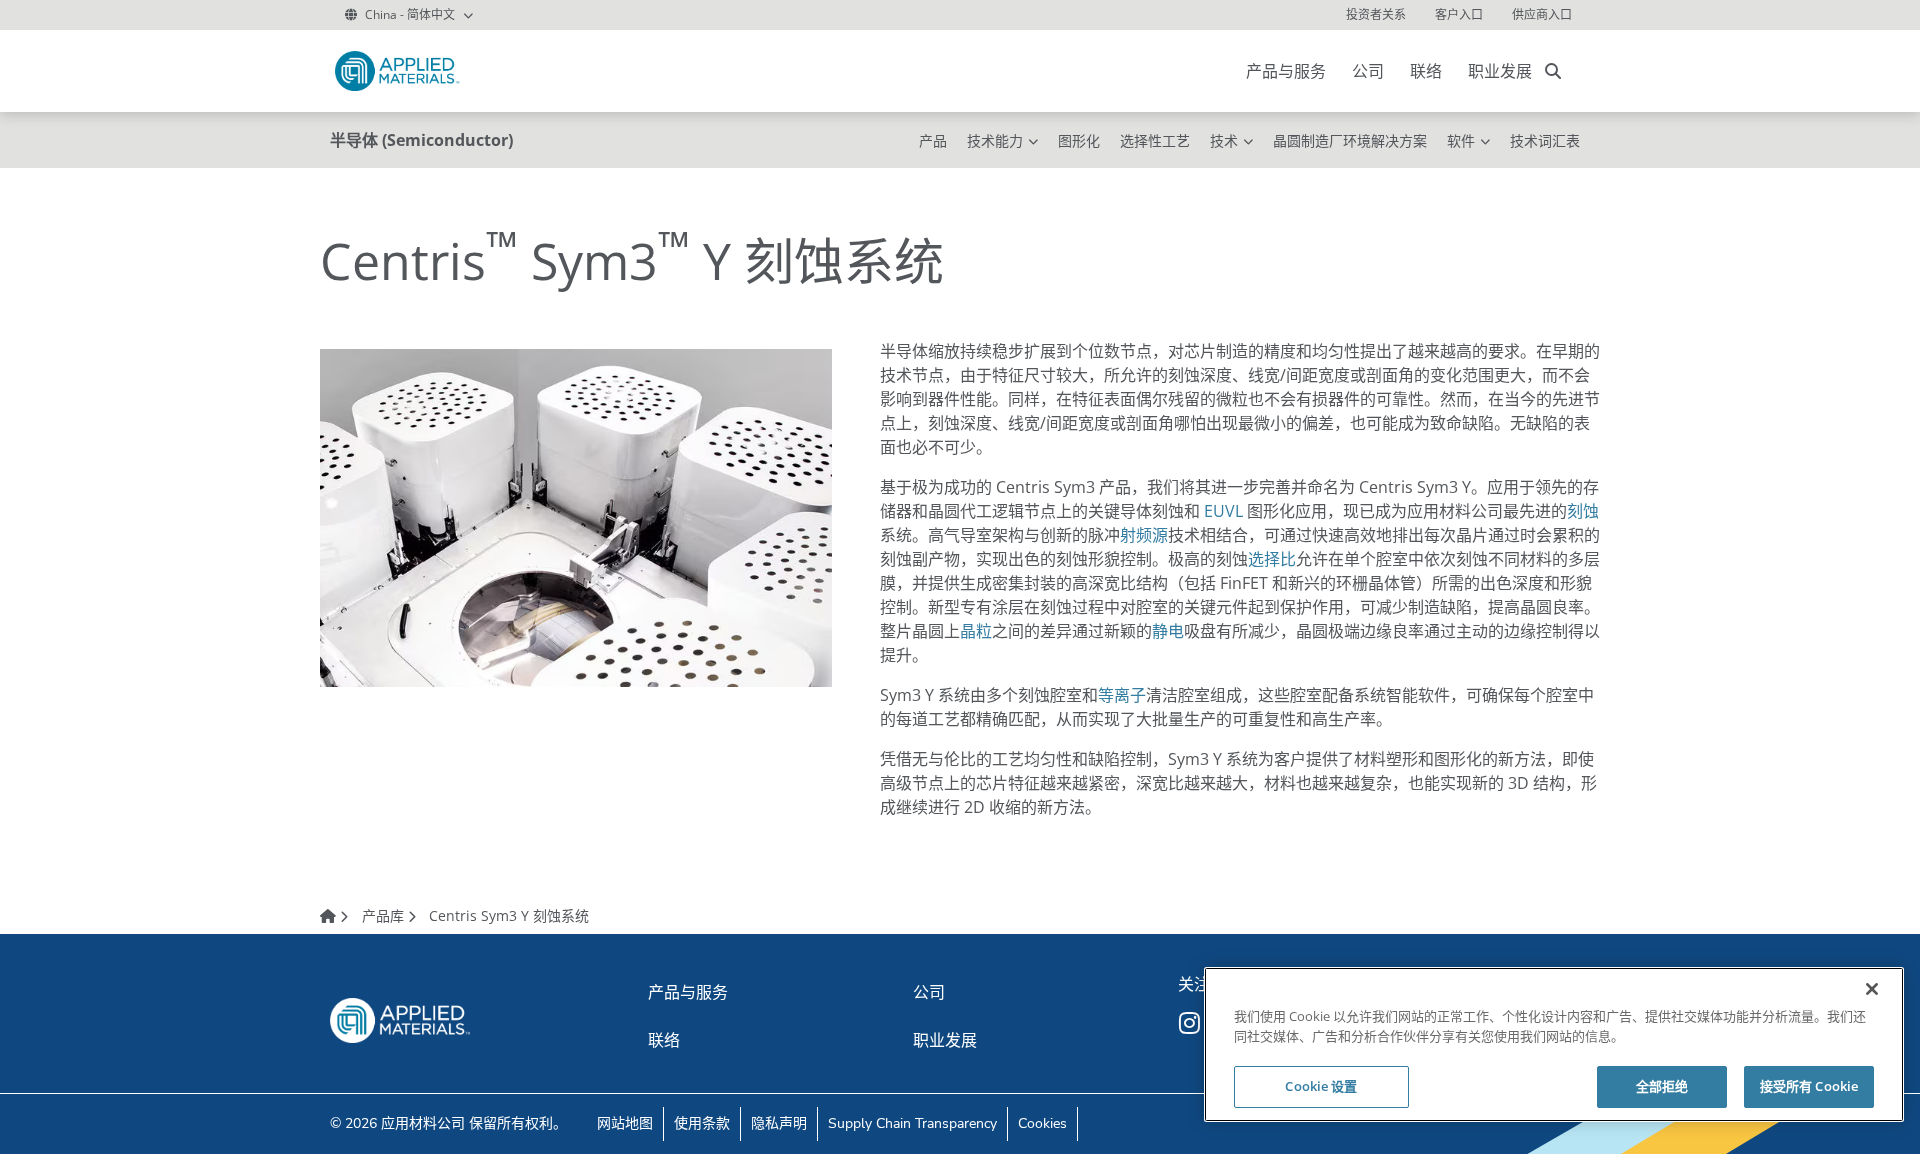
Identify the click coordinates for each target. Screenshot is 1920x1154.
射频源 (1144, 535)
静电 (1168, 631)
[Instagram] (1192, 1023)
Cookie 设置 (1321, 1086)
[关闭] (1872, 989)
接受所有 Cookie (1809, 1086)
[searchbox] (1553, 71)
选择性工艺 (1155, 140)
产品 (933, 140)
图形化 (1079, 140)
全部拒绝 (1662, 1086)
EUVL (1223, 511)
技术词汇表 (1545, 140)
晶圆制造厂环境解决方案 (1350, 140)
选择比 (1272, 559)
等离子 (1122, 695)
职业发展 (1500, 71)
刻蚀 (1583, 511)
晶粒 (976, 631)
